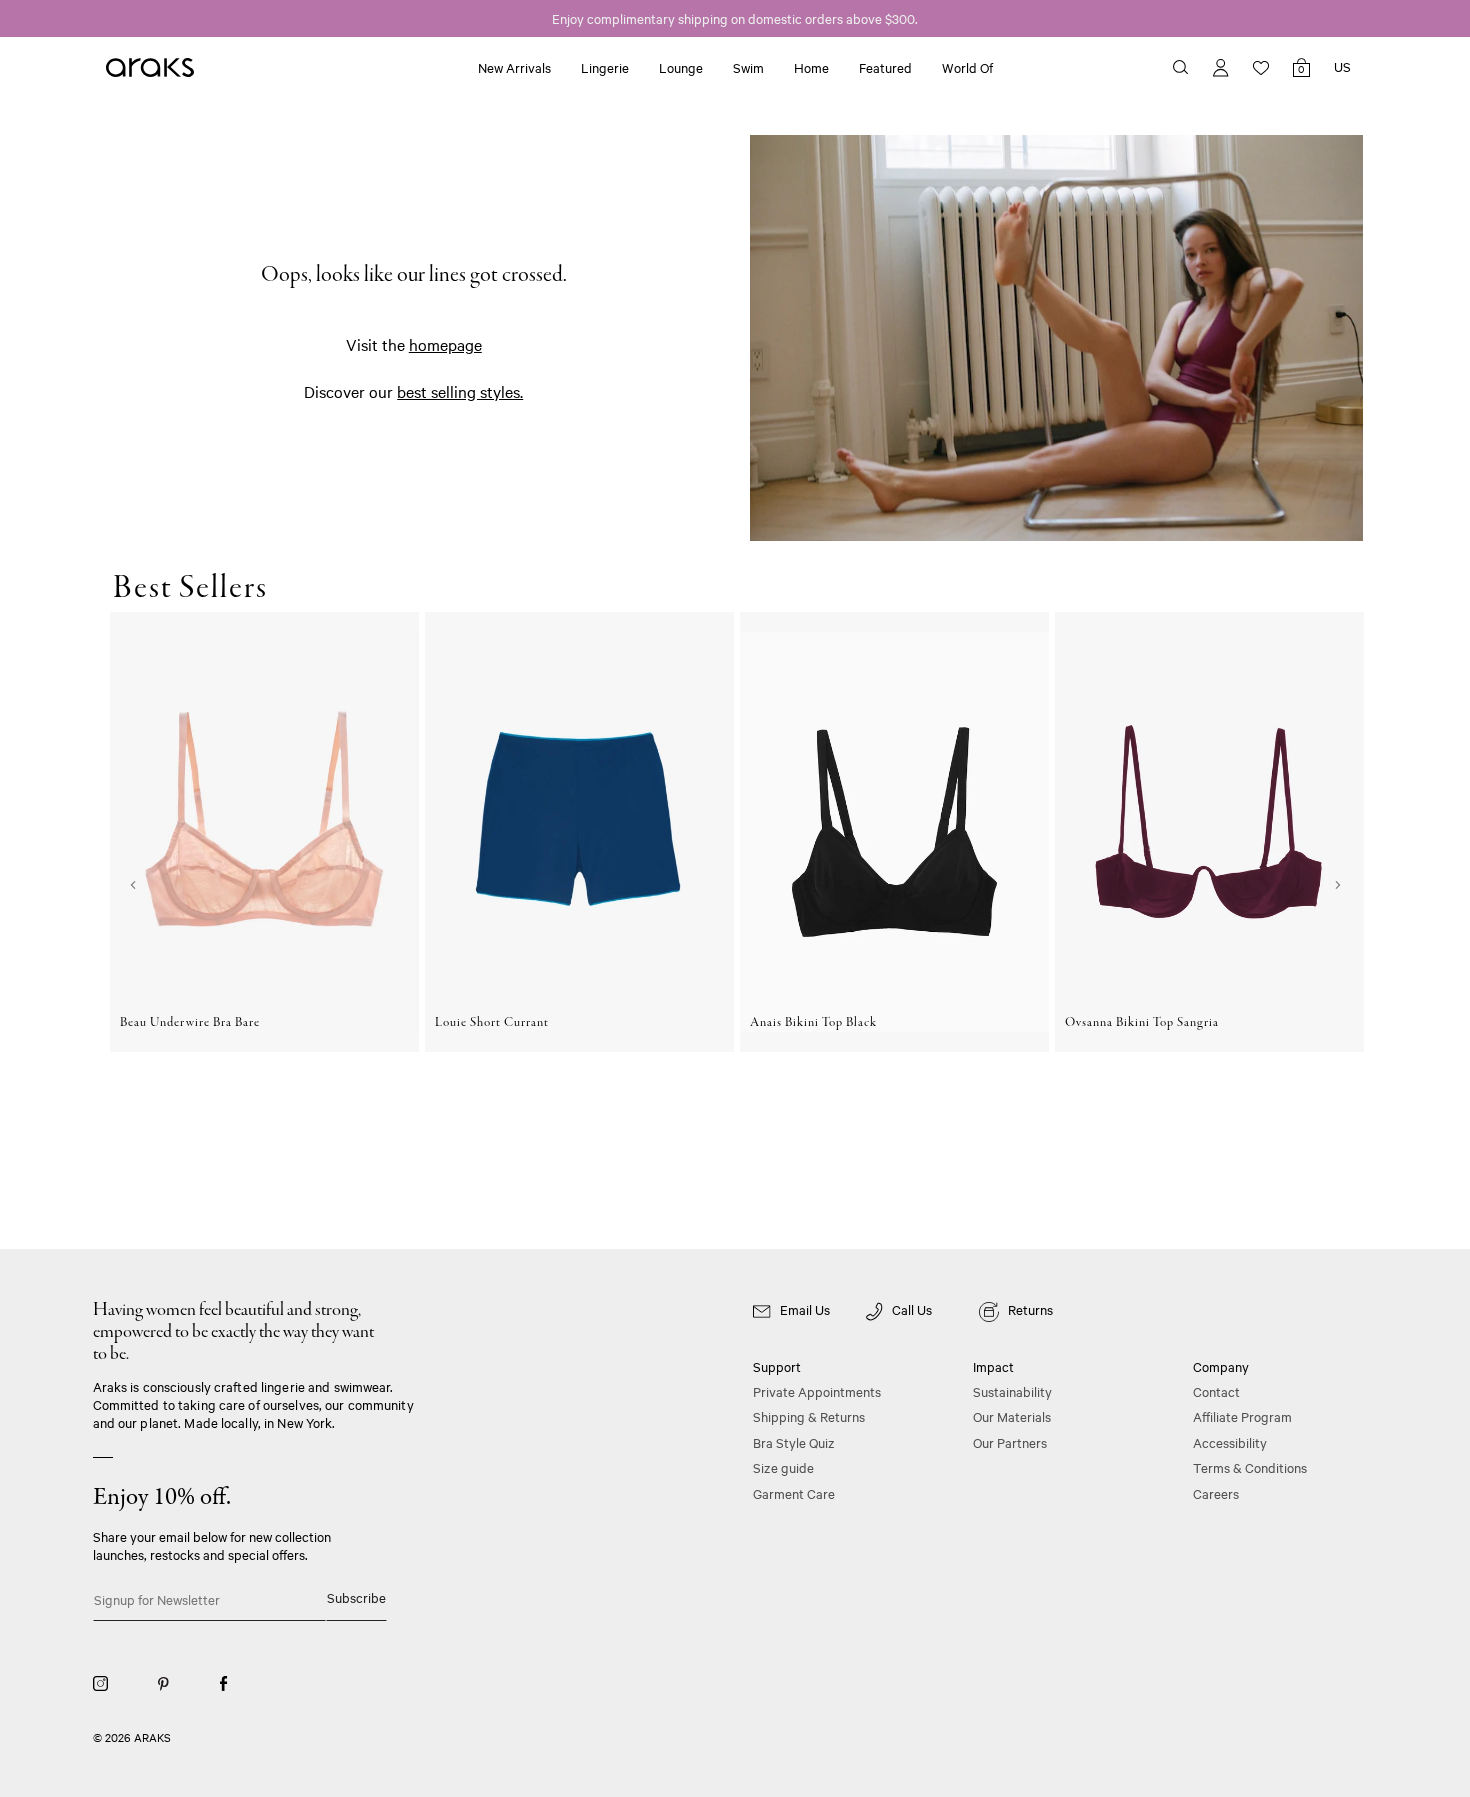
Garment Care (794, 1493)
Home (811, 67)
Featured (885, 67)
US (1342, 66)
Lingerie (605, 67)
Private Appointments (817, 1391)
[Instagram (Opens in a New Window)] (100, 1681)
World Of (967, 67)
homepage (445, 344)
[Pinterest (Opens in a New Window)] (164, 1681)
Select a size (264, 1123)
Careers (1216, 1493)
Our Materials (1012, 1416)
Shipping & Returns (809, 1416)
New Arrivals (514, 67)
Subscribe (356, 1597)
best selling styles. (460, 391)
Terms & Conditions (1250, 1467)
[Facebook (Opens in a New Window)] (224, 1681)
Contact (1216, 1391)
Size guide (783, 1467)
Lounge (681, 67)
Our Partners (1010, 1442)
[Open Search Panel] (1181, 65)
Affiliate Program (1242, 1416)
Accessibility (1230, 1442)
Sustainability (1012, 1391)
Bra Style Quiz (794, 1442)
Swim (748, 67)
